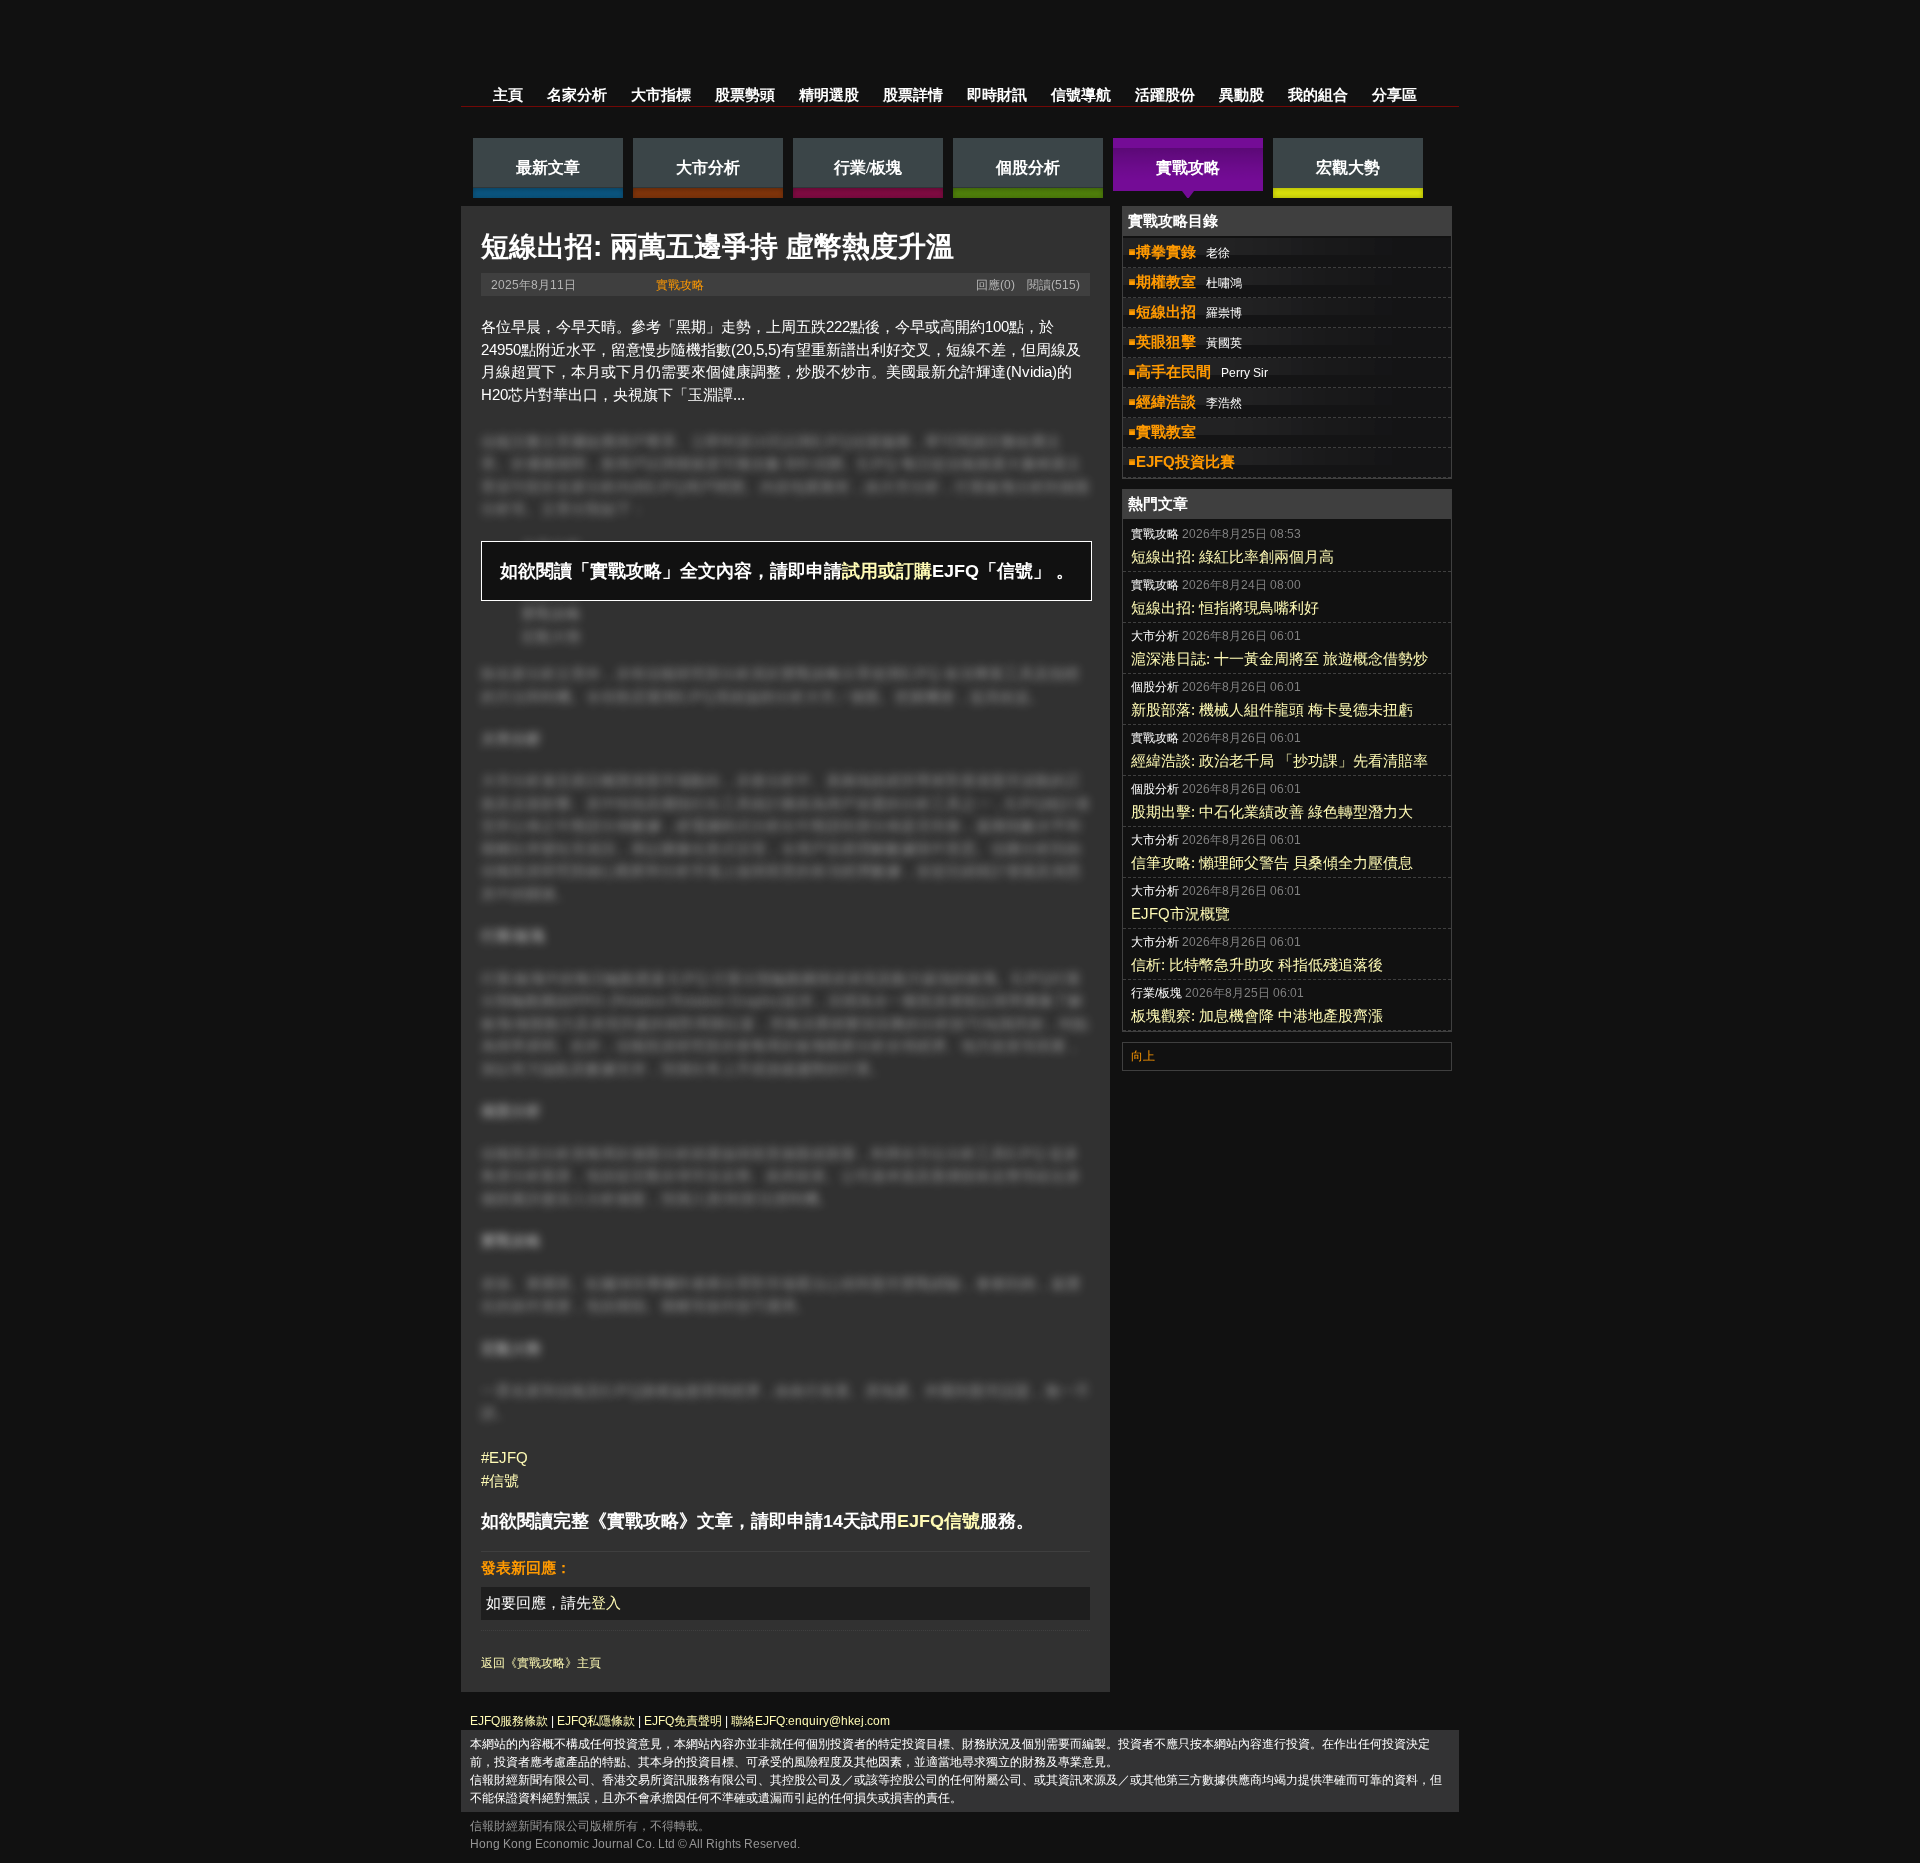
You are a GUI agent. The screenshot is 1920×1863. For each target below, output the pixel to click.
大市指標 (661, 94)
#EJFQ (504, 1457)
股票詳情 (913, 94)
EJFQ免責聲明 (683, 1721)
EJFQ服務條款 (509, 1721)
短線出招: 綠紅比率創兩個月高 (1232, 556)
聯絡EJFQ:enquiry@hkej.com (810, 1721)
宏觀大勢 (551, 636)
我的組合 (1318, 94)
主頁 (508, 94)
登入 (606, 1602)
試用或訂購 (887, 571)
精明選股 (829, 94)
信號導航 (1081, 94)
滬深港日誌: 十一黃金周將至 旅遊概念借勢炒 (1279, 658)
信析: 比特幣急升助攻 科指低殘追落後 (1257, 964)
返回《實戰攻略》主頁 (541, 1663)
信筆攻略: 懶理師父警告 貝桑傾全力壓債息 (1272, 862)
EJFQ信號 (938, 1521)
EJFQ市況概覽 (1180, 913)
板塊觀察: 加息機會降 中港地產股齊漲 (1257, 1015)
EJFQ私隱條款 (596, 1721)
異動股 (1241, 94)
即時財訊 (997, 94)
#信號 (500, 1480)
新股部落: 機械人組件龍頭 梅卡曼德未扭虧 (1272, 709)
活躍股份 (1165, 94)
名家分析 (577, 94)
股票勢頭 (745, 94)
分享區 (1394, 94)
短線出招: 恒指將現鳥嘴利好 (1225, 607)
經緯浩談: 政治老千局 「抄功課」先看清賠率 (1279, 760)
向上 (1143, 1056)
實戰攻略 (680, 285)
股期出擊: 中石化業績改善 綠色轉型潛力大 (1272, 811)
